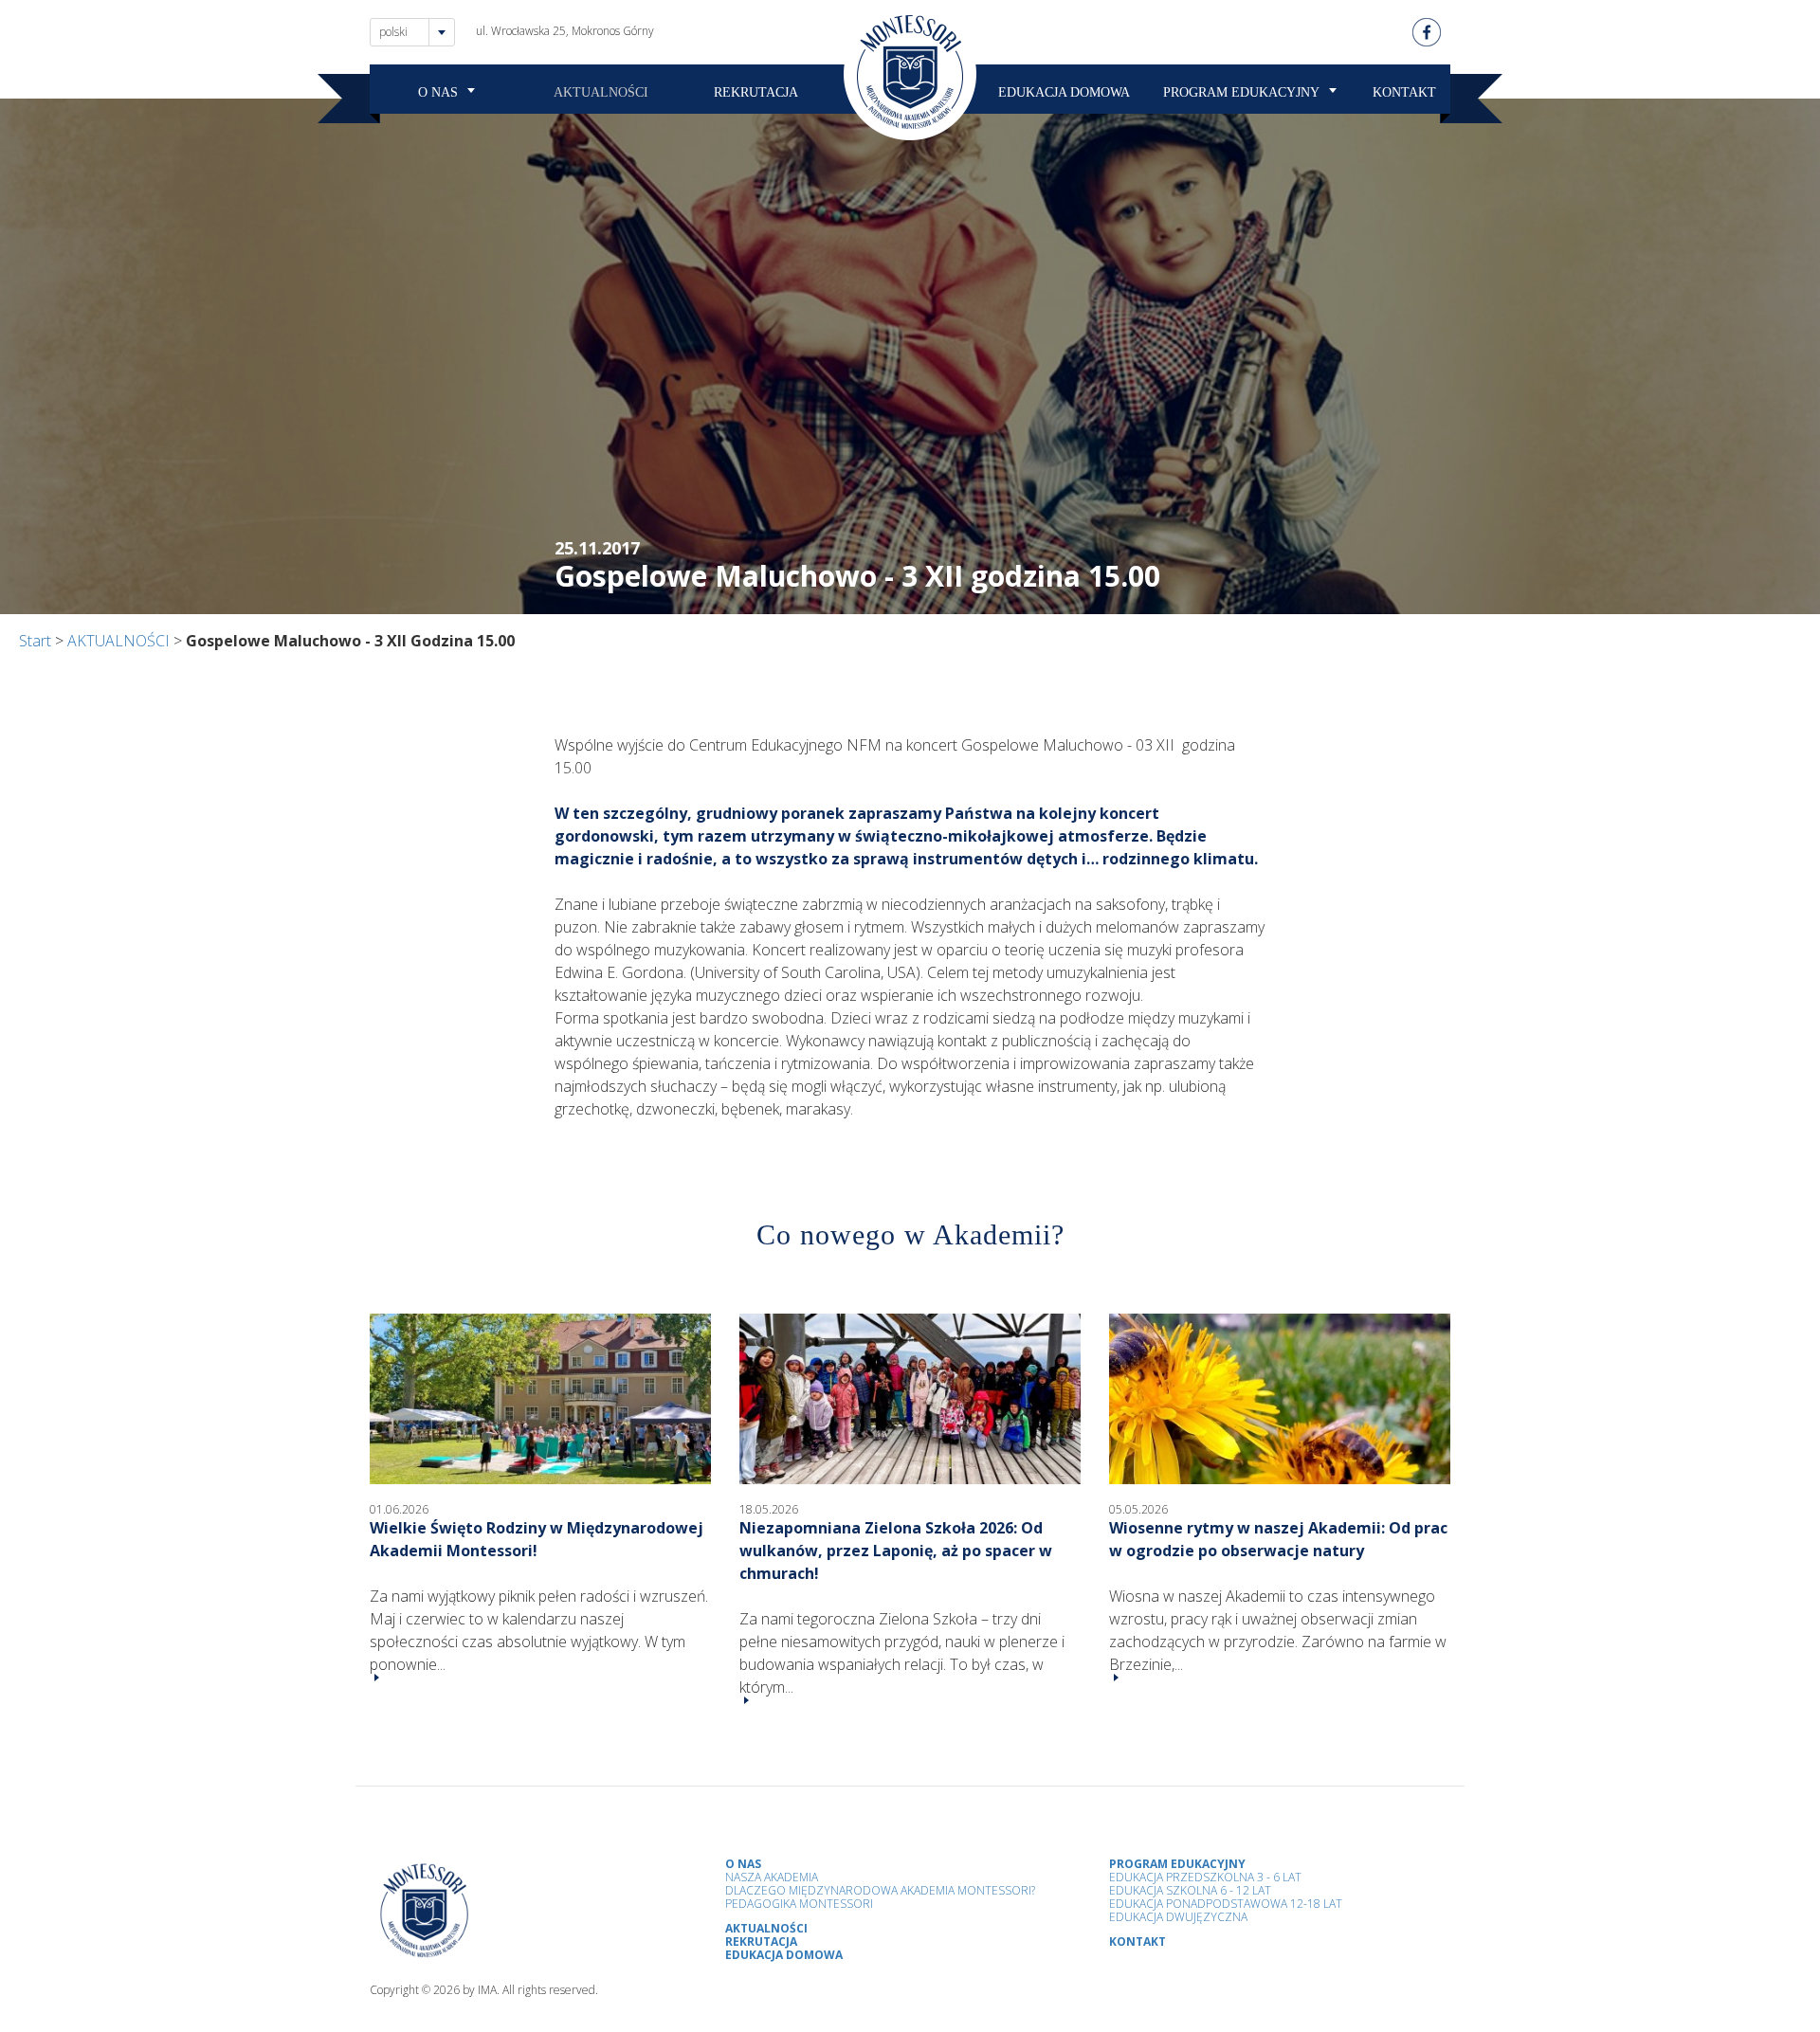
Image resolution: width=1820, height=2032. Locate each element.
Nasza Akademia (772, 1877)
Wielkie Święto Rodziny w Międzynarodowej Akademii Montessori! (537, 1539)
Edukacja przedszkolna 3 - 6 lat (1205, 1877)
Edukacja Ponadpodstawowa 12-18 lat (1226, 1904)
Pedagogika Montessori (799, 1904)
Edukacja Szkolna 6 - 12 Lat (1190, 1890)
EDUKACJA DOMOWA (1064, 92)
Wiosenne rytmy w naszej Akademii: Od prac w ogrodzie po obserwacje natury (1278, 1539)
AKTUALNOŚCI (601, 92)
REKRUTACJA (756, 92)
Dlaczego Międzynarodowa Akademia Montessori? (880, 1890)
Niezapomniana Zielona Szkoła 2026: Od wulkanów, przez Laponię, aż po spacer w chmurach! (896, 1551)
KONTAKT (1404, 92)
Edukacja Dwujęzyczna (1178, 1917)
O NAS (438, 92)
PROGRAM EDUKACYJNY (1241, 92)
